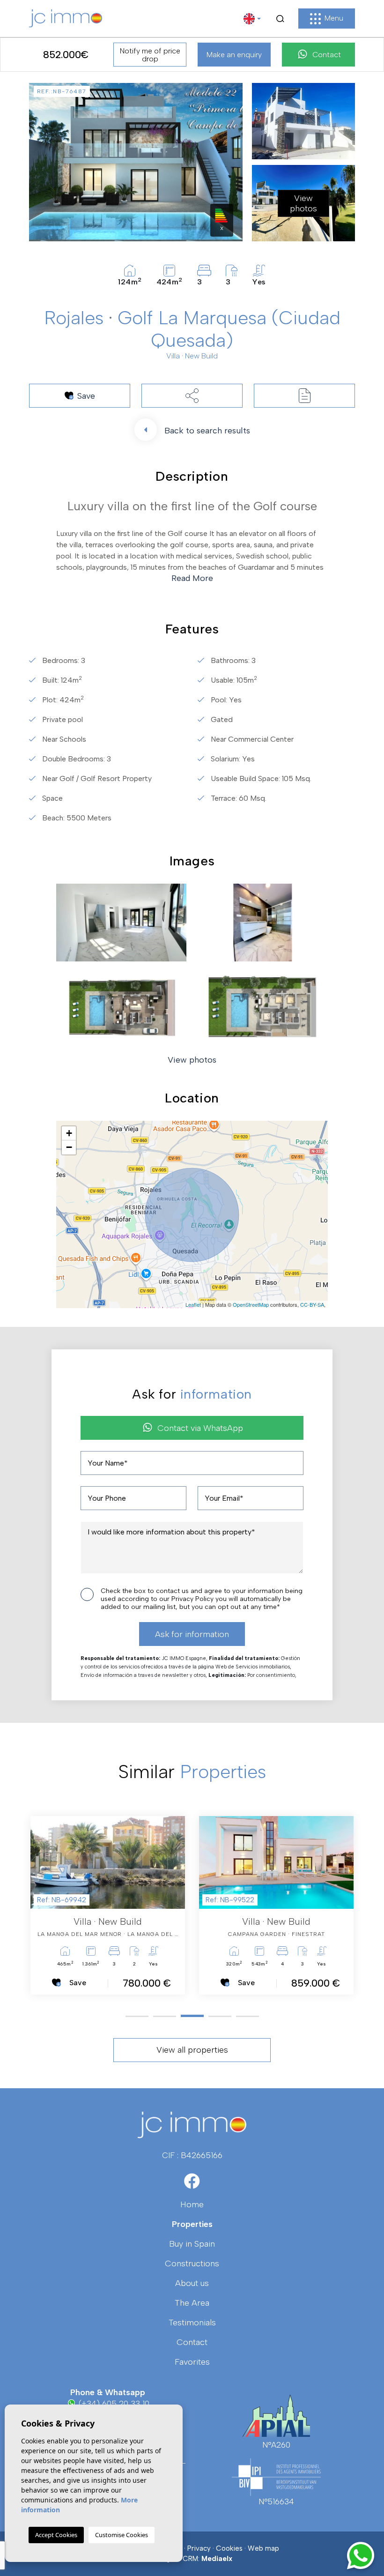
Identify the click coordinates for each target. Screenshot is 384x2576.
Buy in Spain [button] (192, 2244)
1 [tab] (137, 2016)
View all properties (192, 2050)
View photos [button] (192, 1060)
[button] (192, 396)
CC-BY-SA (312, 1304)
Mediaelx (217, 2559)
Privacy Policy (193, 1599)
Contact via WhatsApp (200, 1428)
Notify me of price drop (150, 55)
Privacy (199, 2548)
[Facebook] (192, 2184)
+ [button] (69, 1133)
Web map (263, 2548)
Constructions (192, 2263)
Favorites (192, 2362)
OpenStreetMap (251, 1304)
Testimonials (192, 2323)
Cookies (229, 2548)
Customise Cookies (122, 2535)
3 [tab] (192, 2016)
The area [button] (192, 2303)
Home (192, 2204)
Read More (192, 578)
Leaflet (193, 1304)
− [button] (69, 1147)
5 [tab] (247, 2016)
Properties (192, 2224)
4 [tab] (220, 2016)
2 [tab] (165, 2016)
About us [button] (192, 2283)
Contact (327, 55)
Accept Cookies (56, 2535)
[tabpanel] (108, 1905)
